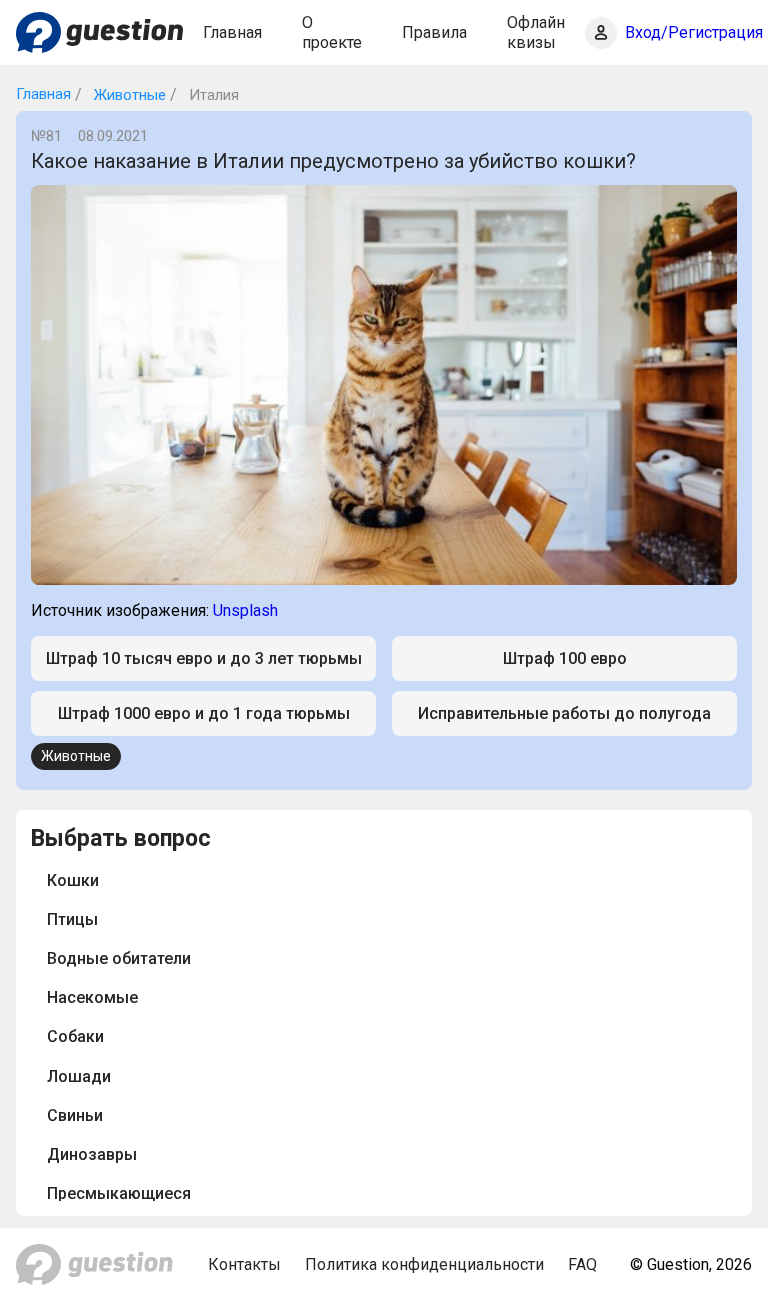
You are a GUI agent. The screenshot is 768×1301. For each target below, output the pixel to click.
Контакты (244, 1264)
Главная (232, 32)
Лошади (79, 1076)
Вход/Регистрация (694, 32)
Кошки (73, 880)
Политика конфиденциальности (424, 1264)
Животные (128, 95)
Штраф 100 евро (565, 658)
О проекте (332, 32)
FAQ (582, 1264)
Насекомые (92, 997)
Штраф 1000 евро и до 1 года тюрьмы (204, 713)
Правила (434, 32)
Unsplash (245, 610)
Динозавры (92, 1154)
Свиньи (75, 1115)
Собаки (75, 1036)
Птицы (72, 919)
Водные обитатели (119, 958)
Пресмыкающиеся (119, 1193)
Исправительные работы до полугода (564, 713)
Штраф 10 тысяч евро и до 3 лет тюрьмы (204, 658)
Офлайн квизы (536, 32)
